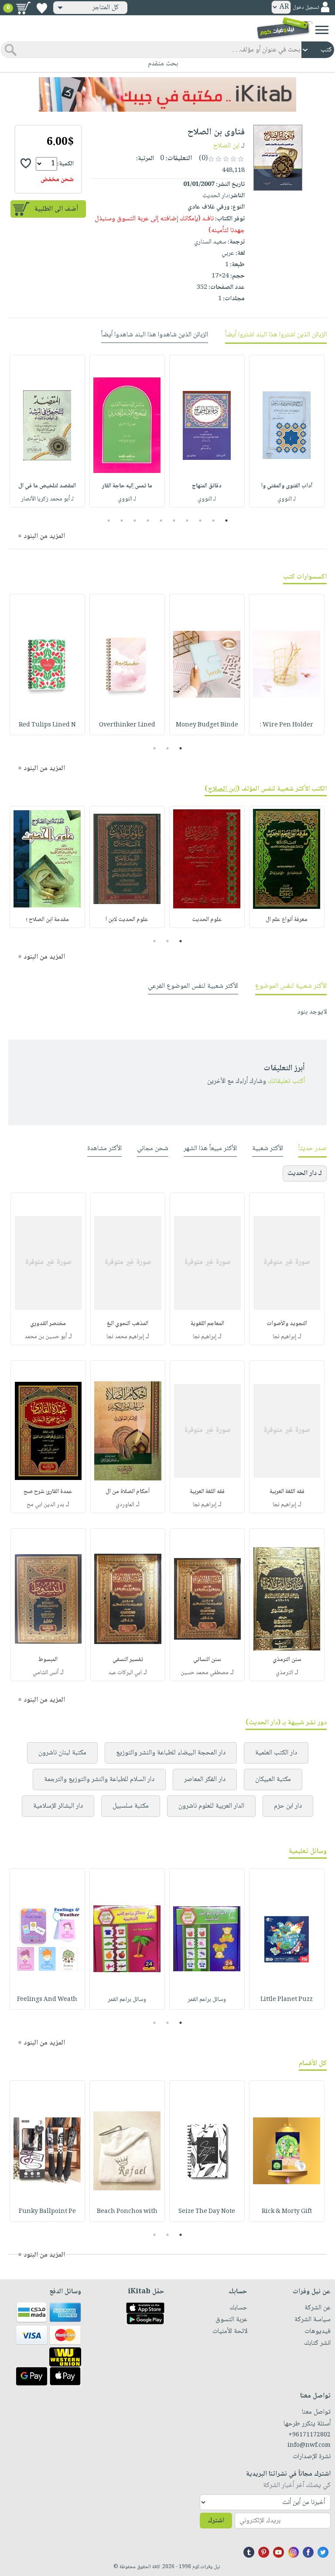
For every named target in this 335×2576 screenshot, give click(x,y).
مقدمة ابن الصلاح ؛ (47, 920)
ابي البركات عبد (125, 1673)
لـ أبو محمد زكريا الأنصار (47, 499)
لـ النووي (287, 499)
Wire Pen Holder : (287, 725)
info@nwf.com (309, 2446)
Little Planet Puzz (287, 2000)
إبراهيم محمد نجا (125, 1337)
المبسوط (48, 1660)
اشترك (216, 2521)
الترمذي (284, 1673)
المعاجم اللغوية (207, 1324)
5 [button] (174, 521)
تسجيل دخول (306, 8)
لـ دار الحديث (305, 1173)
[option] (287, 431)
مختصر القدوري (48, 1324)
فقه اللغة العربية (287, 1492)
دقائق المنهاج (207, 486)
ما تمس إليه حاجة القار (127, 486)
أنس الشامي (46, 1673)
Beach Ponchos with (127, 2212)
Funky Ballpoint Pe (47, 2212)
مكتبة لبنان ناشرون (62, 1753)
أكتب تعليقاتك (286, 1081)
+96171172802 (309, 2435)
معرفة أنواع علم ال (287, 920)
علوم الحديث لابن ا (127, 920)
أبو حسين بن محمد (46, 1337)
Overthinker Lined (127, 725)
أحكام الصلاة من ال (128, 1492)
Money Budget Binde (207, 725)
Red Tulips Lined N (47, 725)
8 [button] (135, 521)
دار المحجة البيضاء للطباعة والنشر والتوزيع (171, 1753)
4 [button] (187, 521)
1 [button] (227, 521)
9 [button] (122, 521)
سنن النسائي (207, 1660)
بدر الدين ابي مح (45, 1505)
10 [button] (108, 521)
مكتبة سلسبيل (131, 1806)
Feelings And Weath (47, 2000)
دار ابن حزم (288, 1806)
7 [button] (148, 521)
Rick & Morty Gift (287, 2212)
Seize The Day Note (207, 2212)
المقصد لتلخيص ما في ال (47, 486)
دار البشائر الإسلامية (58, 1806)
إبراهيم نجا (284, 1337)
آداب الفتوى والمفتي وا (287, 486)
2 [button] (214, 521)
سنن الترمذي (287, 1660)
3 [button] (200, 521)
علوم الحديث (207, 920)
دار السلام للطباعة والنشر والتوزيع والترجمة (99, 1780)
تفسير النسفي (128, 1660)
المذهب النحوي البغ (128, 1324)
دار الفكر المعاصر (205, 1780)
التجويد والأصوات (287, 1324)
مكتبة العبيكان (273, 1780)
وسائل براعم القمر (207, 2000)
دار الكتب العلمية (276, 1753)
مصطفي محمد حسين (205, 1673)
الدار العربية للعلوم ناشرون (211, 1806)
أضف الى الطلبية (56, 209)
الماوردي (125, 1505)
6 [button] (161, 521)
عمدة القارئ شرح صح (48, 1492)
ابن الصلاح (226, 146)
